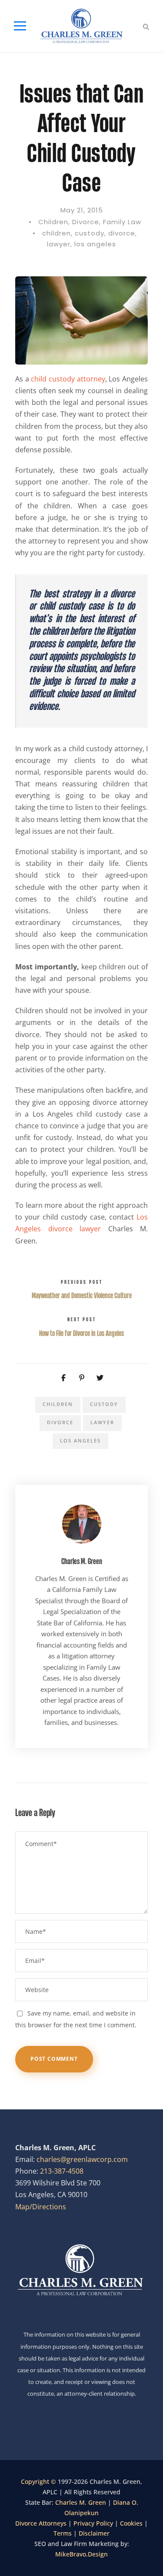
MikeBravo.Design (81, 2554)
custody (90, 233)
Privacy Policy (93, 2523)
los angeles (95, 244)
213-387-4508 (62, 2171)
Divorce (86, 222)
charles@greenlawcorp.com (82, 2159)
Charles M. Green (82, 1561)
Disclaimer (94, 2533)
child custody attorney (68, 379)
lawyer (59, 244)
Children (53, 222)
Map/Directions (41, 2207)
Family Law (122, 222)
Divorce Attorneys (41, 2523)
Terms (63, 2533)
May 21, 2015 (82, 210)
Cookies (131, 2523)
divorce (122, 233)
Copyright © (39, 2482)
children (57, 233)
